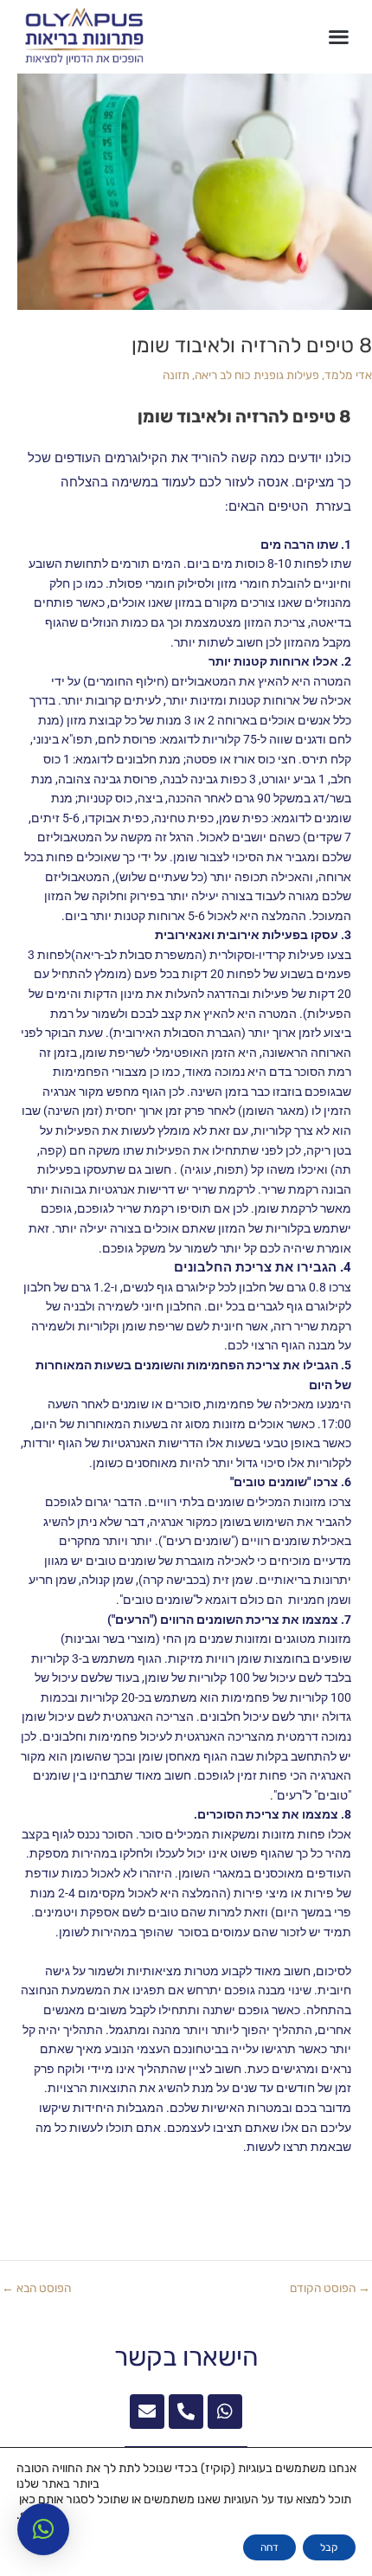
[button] (339, 37)
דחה (269, 2547)
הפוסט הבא (36, 2289)
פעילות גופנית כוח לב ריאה (257, 375)
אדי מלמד (348, 375)
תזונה (176, 375)
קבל (329, 2547)
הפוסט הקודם (330, 2289)
